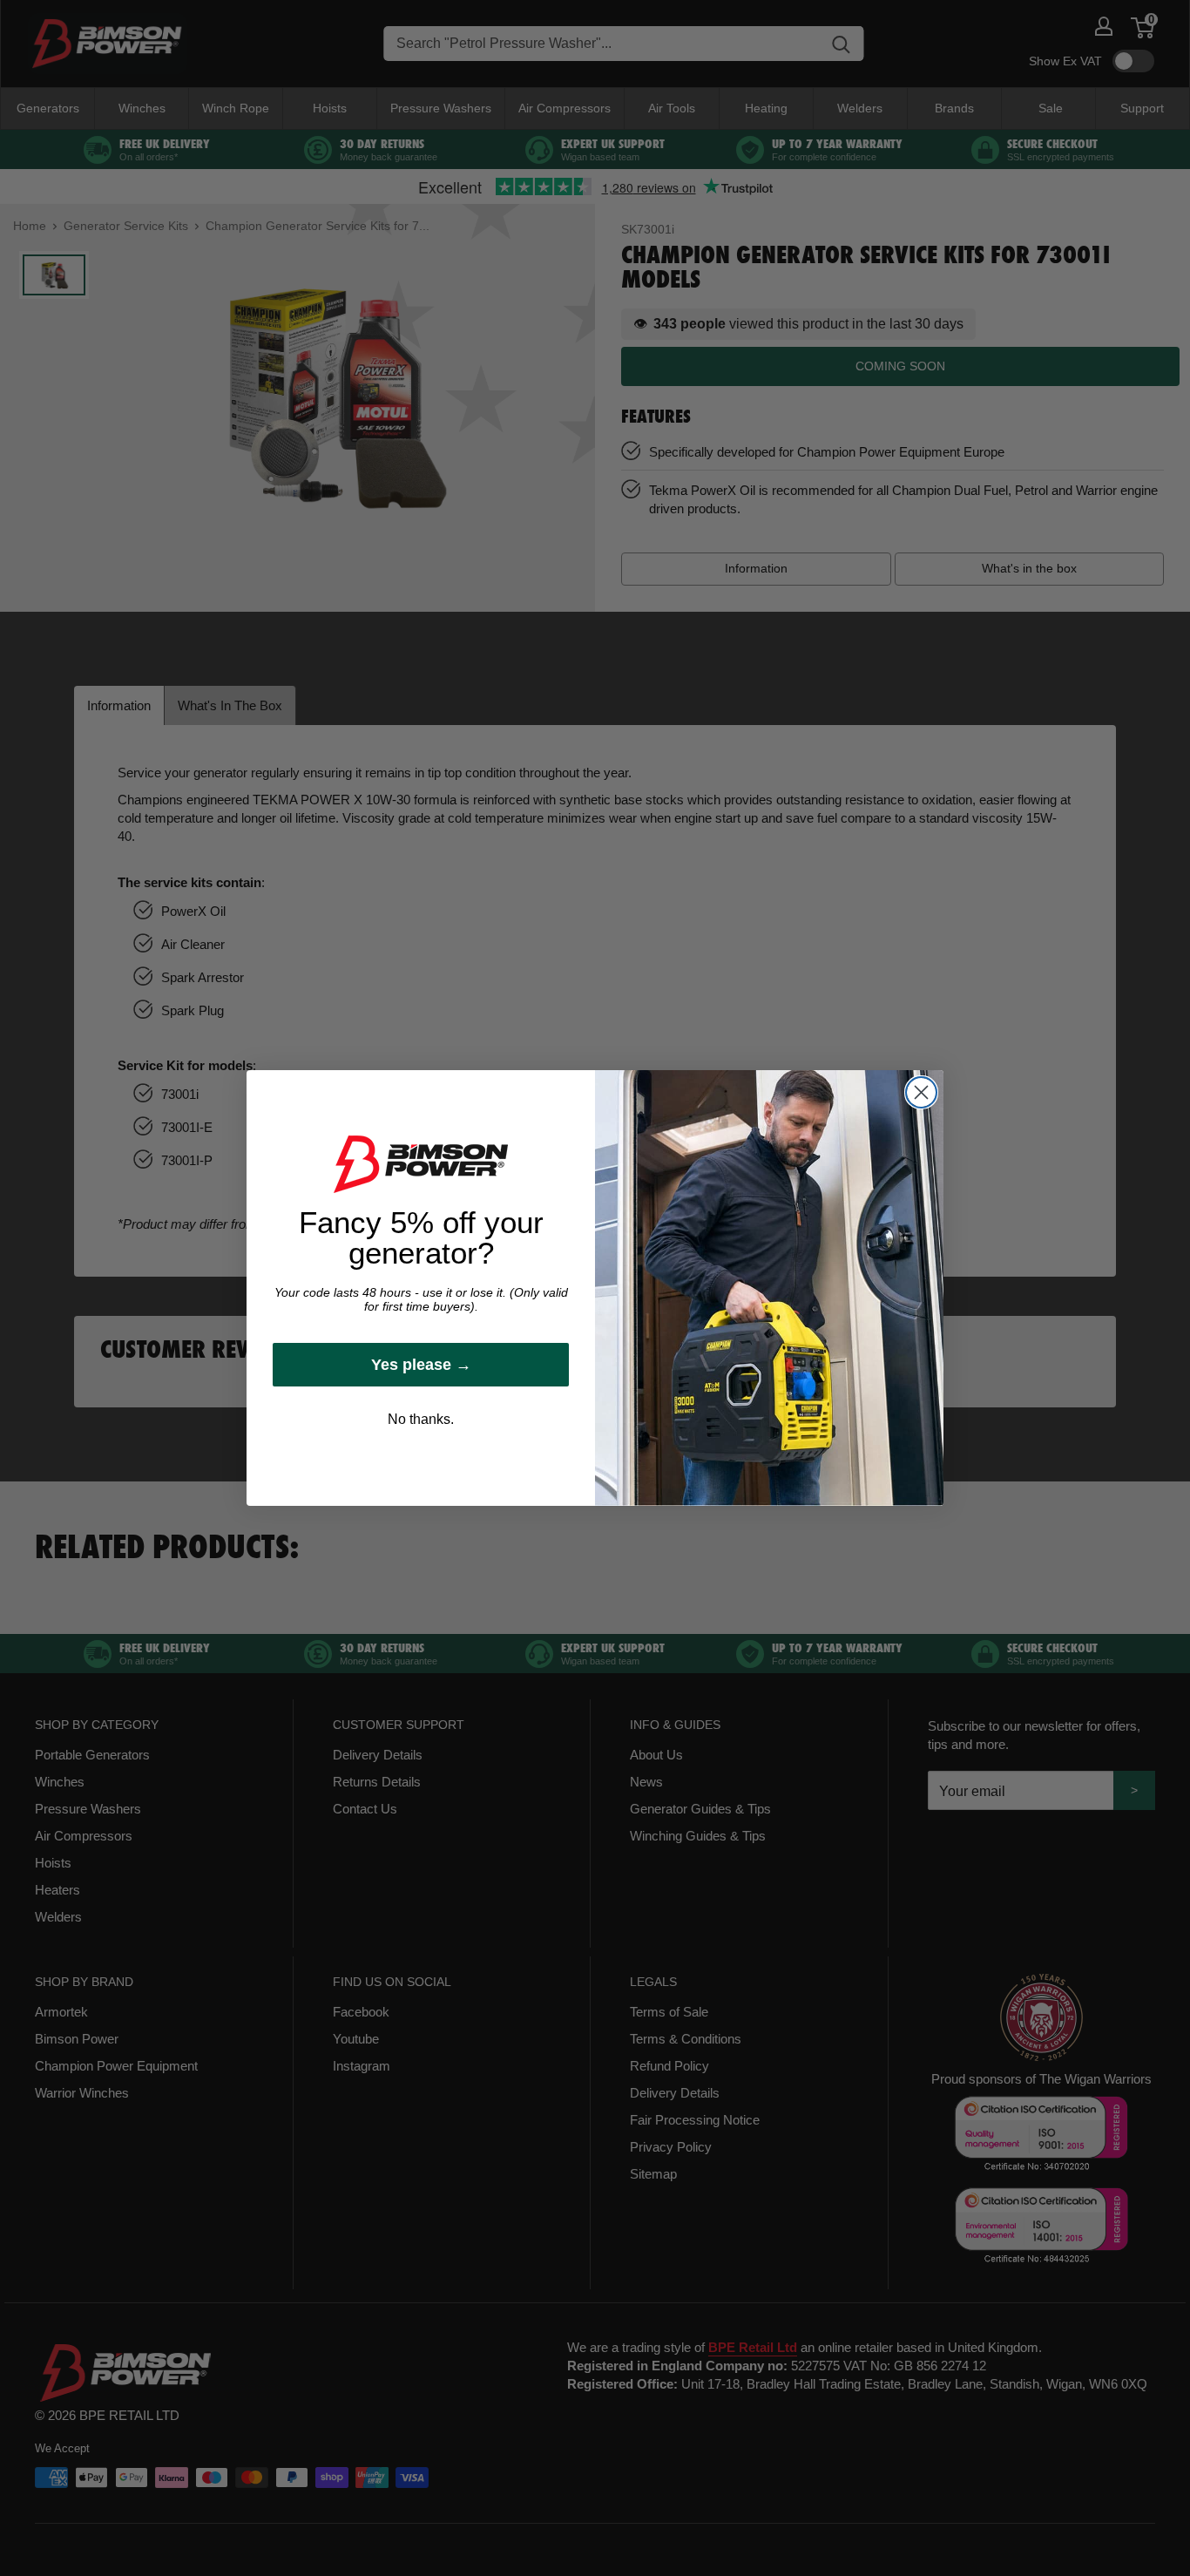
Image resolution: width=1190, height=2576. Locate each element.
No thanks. (421, 1419)
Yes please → (421, 1365)
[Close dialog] (921, 1092)
